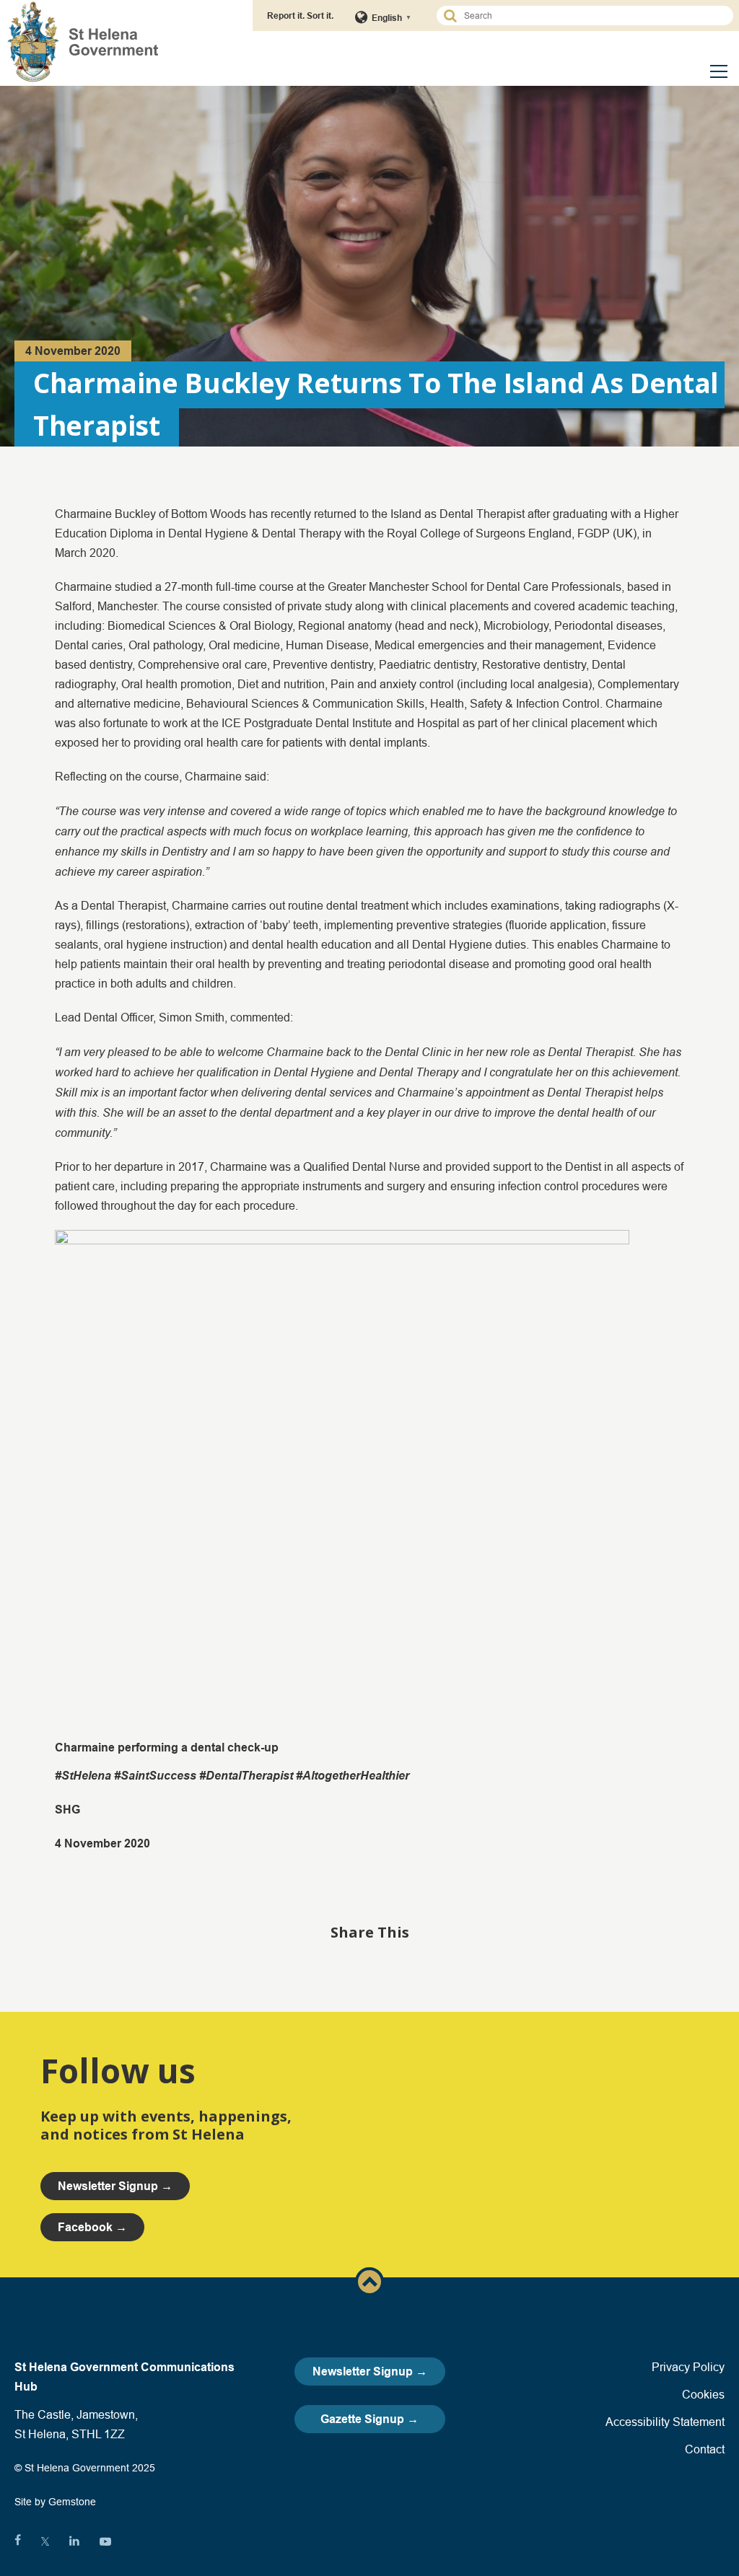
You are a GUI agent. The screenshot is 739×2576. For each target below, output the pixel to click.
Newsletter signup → (115, 2186)
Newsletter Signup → (370, 2371)
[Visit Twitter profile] (45, 2541)
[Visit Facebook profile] (18, 2541)
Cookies (703, 2394)
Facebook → (92, 2227)
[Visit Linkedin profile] (74, 2541)
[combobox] (591, 16)
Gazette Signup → (369, 2419)
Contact (705, 2449)
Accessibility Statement (665, 2422)
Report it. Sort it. (300, 16)
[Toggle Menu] (719, 71)
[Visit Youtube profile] (105, 2541)
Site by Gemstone (55, 2502)
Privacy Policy (688, 2367)
